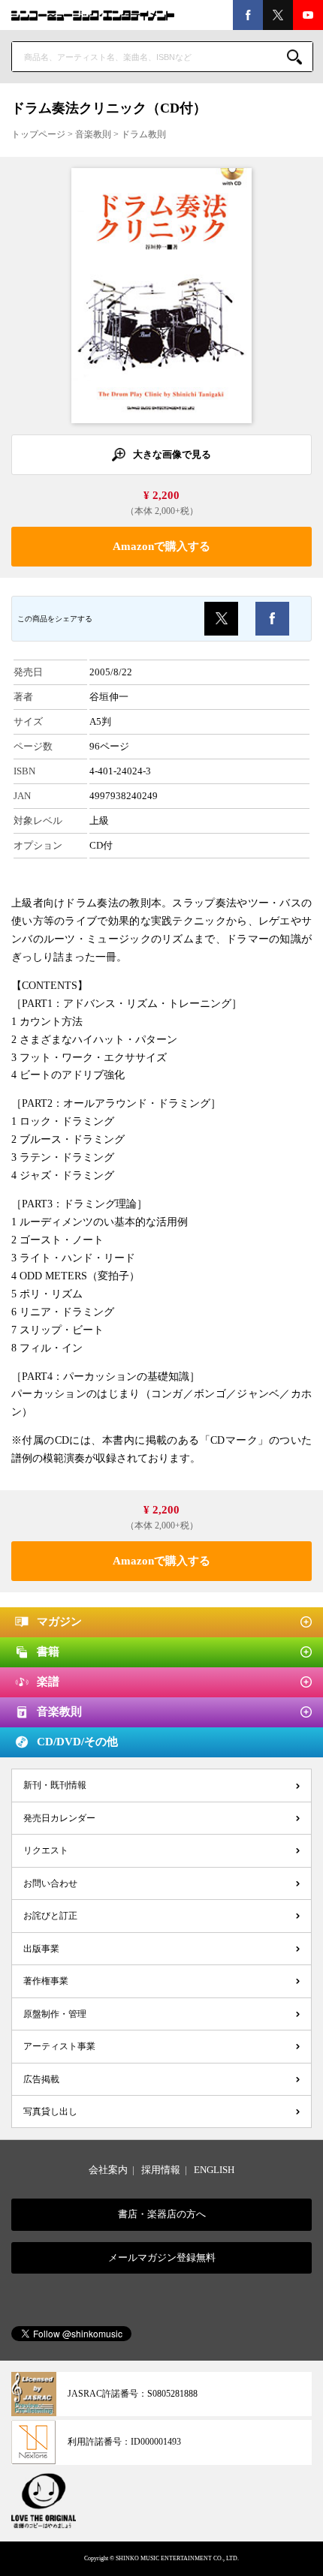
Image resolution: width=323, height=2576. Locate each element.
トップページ (38, 134)
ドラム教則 (143, 134)
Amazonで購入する (161, 546)
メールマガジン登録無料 (162, 2257)
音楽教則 (93, 134)
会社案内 (108, 2170)
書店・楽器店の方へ (162, 2214)
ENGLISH (214, 2170)
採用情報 (161, 2170)
